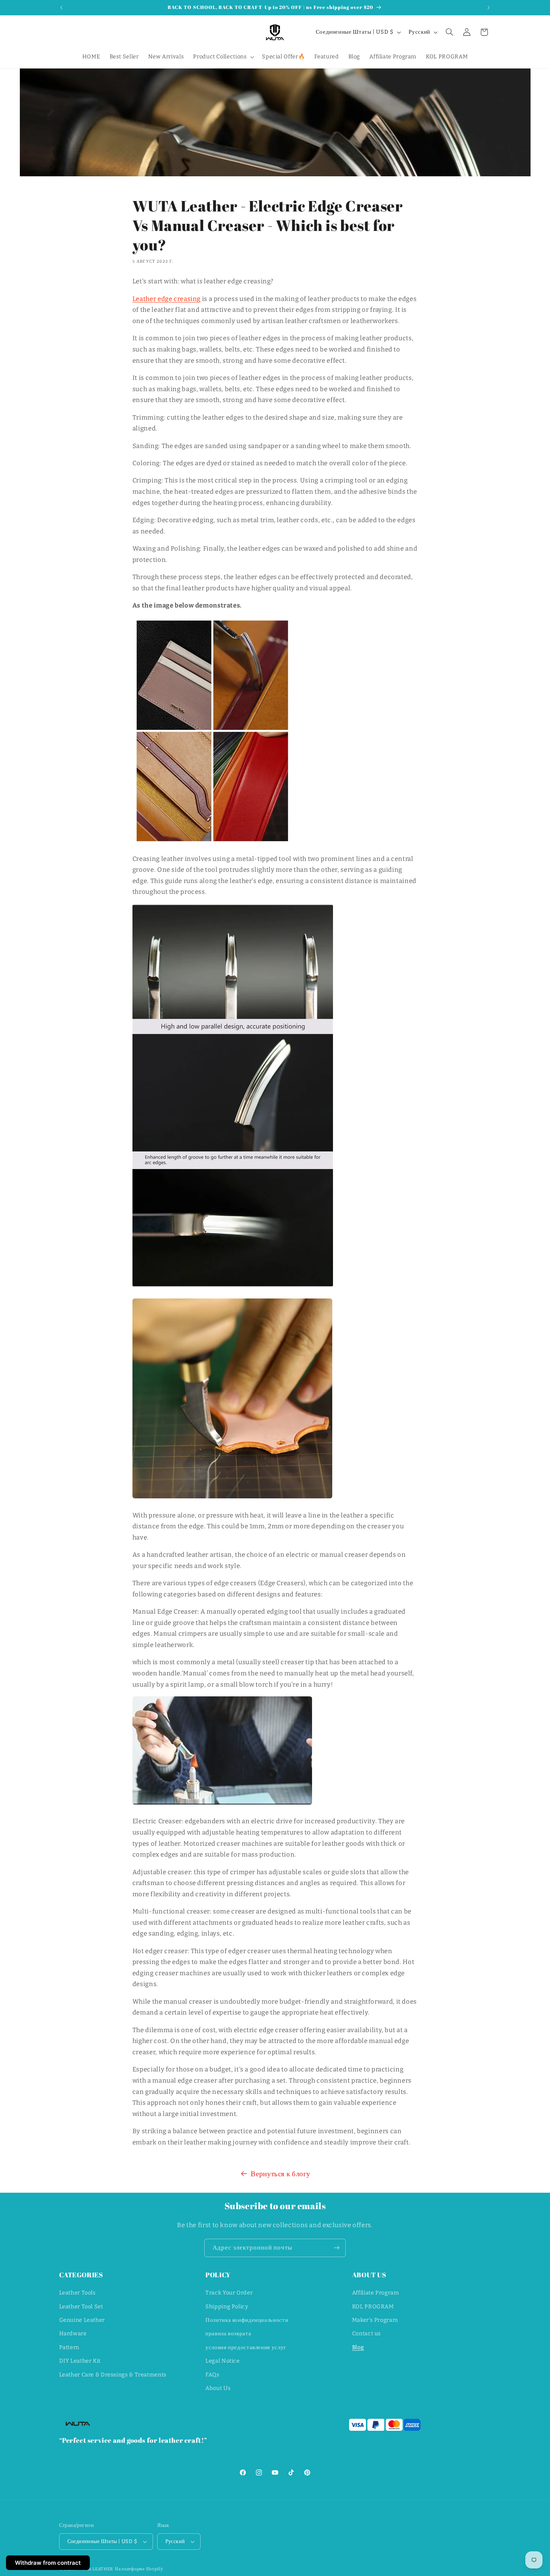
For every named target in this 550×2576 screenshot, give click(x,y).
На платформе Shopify (139, 2569)
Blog (358, 2347)
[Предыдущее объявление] (61, 7)
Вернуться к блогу (281, 2174)
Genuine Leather (82, 2320)
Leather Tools (77, 2293)
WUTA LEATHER (95, 2569)
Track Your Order (229, 2293)
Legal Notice (223, 2361)
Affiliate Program (376, 2293)
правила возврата (228, 2334)
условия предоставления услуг (246, 2347)
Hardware (73, 2334)
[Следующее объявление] (489, 7)
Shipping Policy (227, 2306)
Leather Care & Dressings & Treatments (113, 2375)
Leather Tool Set (81, 2306)
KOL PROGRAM (373, 2306)
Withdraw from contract (48, 2563)
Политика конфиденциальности (247, 2320)
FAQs (213, 2375)
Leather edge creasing (166, 299)
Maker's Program (375, 2320)
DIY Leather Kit (80, 2361)
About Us (218, 2388)
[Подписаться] (337, 2248)
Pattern (69, 2347)
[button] (223, 57)
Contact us (366, 2334)
